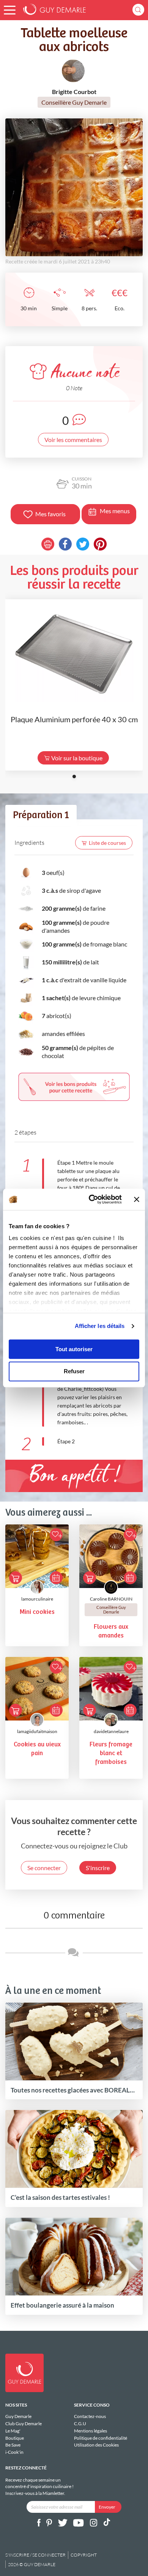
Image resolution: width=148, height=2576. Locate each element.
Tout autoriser (74, 1349)
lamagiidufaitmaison (37, 1731)
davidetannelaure (111, 1731)
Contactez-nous (90, 2416)
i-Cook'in (14, 2452)
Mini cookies (37, 1612)
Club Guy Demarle (24, 2424)
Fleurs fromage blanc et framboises (111, 1753)
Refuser (74, 1372)
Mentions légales (91, 2431)
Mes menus (115, 511)
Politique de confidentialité (101, 2438)
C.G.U (80, 2424)
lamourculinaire (37, 1599)
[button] (10, 10)
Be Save (13, 2445)
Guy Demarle (18, 2416)
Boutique (15, 2438)
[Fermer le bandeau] (137, 1199)
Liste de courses (107, 843)
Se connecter (44, 1868)
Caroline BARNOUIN (111, 1599)
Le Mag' (13, 2431)
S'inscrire (98, 1868)
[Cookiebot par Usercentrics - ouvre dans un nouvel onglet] (91, 1199)
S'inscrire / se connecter (35, 2555)
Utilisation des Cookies (96, 2445)
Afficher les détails (100, 1326)
